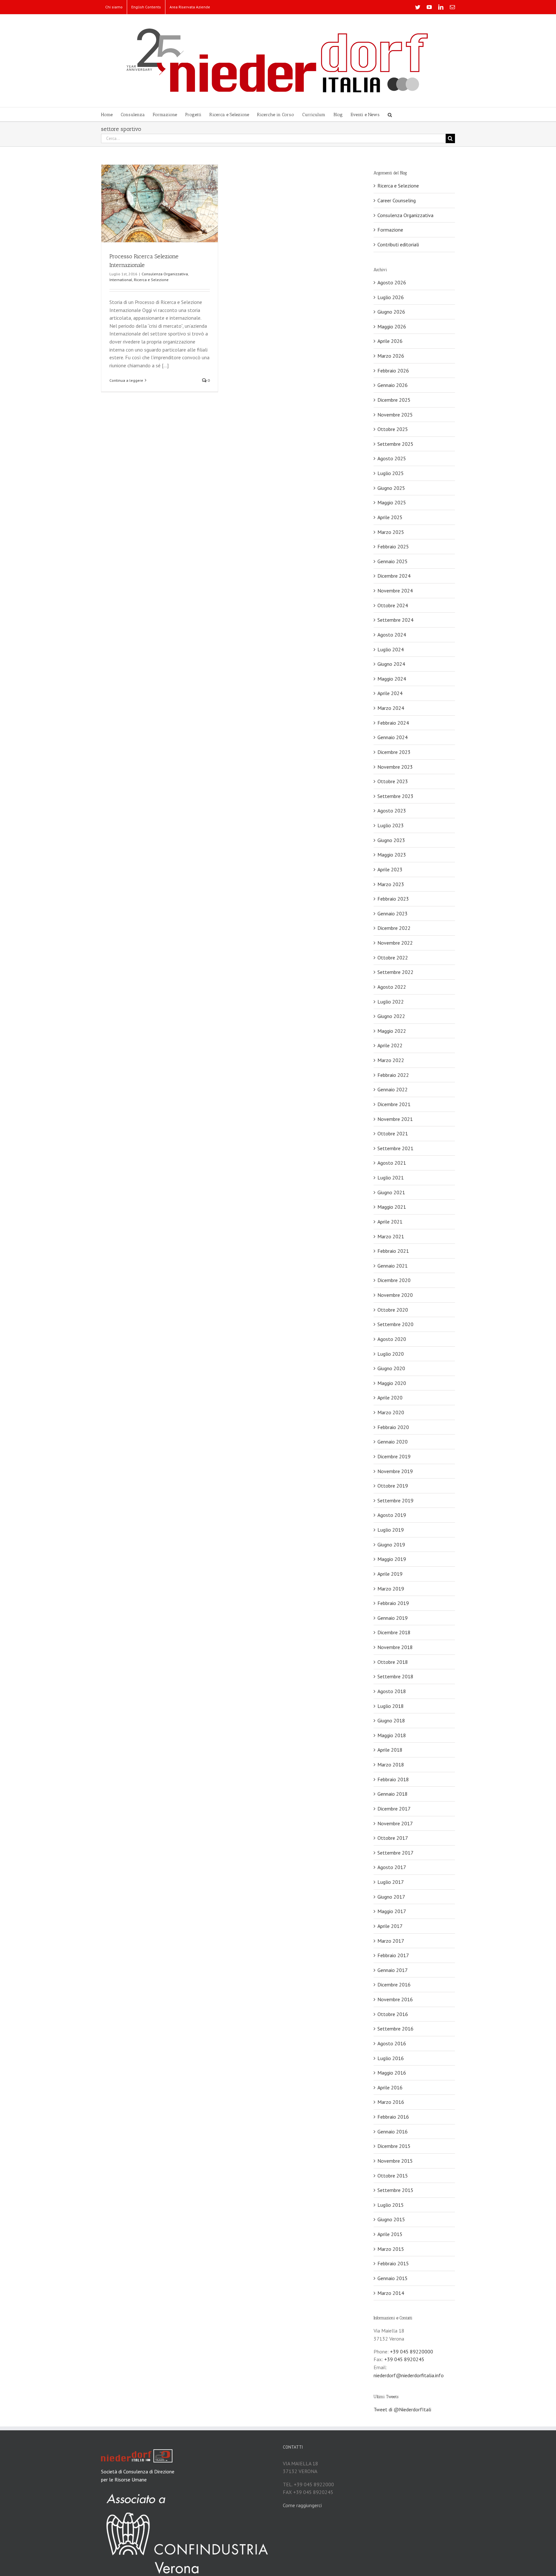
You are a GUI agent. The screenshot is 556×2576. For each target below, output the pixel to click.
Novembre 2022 (395, 943)
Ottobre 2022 (393, 958)
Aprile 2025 (390, 517)
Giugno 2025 (391, 488)
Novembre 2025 (395, 415)
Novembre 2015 (395, 2161)
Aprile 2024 (390, 693)
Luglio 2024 (391, 649)
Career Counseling (397, 200)
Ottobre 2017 (393, 1838)
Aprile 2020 (390, 1398)
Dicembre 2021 (394, 1104)
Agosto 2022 (392, 987)
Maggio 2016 (392, 2073)
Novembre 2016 (395, 1999)
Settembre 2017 (395, 1853)
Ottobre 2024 (393, 605)
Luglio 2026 (391, 297)
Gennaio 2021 (393, 1266)
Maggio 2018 (392, 1735)
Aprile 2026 (390, 341)
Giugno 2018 (391, 1720)
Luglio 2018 (391, 1706)
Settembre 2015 (395, 2190)
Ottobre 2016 (393, 2014)
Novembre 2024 (395, 591)
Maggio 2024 (392, 679)
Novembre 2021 (395, 1119)
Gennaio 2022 (393, 1089)
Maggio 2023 (392, 855)
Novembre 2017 (395, 1823)
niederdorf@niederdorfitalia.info (409, 2375)
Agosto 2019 (392, 1515)
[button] (390, 114)
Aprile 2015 (390, 2234)
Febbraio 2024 (393, 723)
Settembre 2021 (395, 1148)
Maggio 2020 (392, 1383)
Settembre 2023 (395, 796)
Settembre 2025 (395, 444)
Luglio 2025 (391, 473)
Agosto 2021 (392, 1163)
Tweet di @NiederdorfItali (402, 2409)
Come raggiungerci (302, 2505)
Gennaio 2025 (393, 561)
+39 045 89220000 (412, 2351)
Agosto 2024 (392, 635)
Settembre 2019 (395, 1500)
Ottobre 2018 (393, 1662)
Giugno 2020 (391, 1368)
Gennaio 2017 (393, 1970)
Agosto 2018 (392, 1691)
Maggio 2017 (392, 1911)
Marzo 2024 (391, 708)
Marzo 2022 (391, 1060)
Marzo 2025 (391, 532)
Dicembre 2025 (394, 400)
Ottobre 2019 (393, 1486)
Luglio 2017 (391, 1882)
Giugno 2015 (391, 2219)
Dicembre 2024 (394, 576)
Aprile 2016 (390, 2087)
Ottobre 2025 (393, 429)
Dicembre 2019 (394, 1456)
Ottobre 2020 (393, 1310)
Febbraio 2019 (393, 1603)
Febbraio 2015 (393, 2263)
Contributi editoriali (398, 244)
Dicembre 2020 (394, 1280)
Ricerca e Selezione (151, 280)
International (121, 280)
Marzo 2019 (391, 1589)
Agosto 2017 (392, 1867)
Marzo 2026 (391, 356)
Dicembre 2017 (394, 1809)
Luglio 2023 (391, 825)
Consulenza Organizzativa (165, 274)
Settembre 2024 (395, 620)
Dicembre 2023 (394, 752)
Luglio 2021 (391, 1178)
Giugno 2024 (391, 664)
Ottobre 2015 (393, 2176)
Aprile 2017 (390, 1926)
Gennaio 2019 (393, 1618)
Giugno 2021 (391, 1192)
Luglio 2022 (391, 1002)
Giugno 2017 (391, 1897)
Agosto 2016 (392, 2043)
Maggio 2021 (392, 1207)
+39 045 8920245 (404, 2359)
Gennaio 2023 (393, 913)
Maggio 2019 (392, 1559)
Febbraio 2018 (393, 1779)
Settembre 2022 (395, 972)
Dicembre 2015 (394, 2146)
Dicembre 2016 (394, 1985)
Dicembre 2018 (394, 1632)
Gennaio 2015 (393, 2278)
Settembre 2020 (395, 1324)
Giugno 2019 (391, 1545)
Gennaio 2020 (393, 1442)
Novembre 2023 (395, 767)
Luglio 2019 (391, 1530)
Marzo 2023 (391, 884)
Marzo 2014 (391, 2293)
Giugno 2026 (391, 312)
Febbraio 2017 (393, 1955)
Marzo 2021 (391, 1236)
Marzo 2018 (391, 1765)
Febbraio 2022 (393, 1075)
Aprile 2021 (390, 1222)
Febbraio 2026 (393, 371)
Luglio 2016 (391, 2058)
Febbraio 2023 (393, 899)
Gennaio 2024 (393, 737)
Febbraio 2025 (393, 546)
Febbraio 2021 (393, 1251)
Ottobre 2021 (393, 1133)
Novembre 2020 (395, 1295)
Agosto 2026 (392, 282)
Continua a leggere (126, 380)
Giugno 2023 (391, 840)
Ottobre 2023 (393, 781)
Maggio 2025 (392, 502)
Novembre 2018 (395, 1647)
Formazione (390, 230)
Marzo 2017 (391, 1941)
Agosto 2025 (392, 458)
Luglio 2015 (391, 2205)
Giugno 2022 (391, 1016)
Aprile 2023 (390, 869)
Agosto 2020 (392, 1339)
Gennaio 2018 (393, 1794)
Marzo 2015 (391, 2249)
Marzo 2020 (391, 1412)
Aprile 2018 (390, 1750)
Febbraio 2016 (393, 2117)
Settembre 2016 (395, 2029)
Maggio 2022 (392, 1031)
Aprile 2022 (390, 1045)
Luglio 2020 (391, 1354)
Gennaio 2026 (393, 385)
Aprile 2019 (390, 1574)
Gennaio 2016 (393, 2131)
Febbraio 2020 (393, 1427)
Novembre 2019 (395, 1471)
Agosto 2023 (392, 811)
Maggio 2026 (392, 326)
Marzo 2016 (391, 2102)
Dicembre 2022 (394, 928)
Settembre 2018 (395, 1676)
